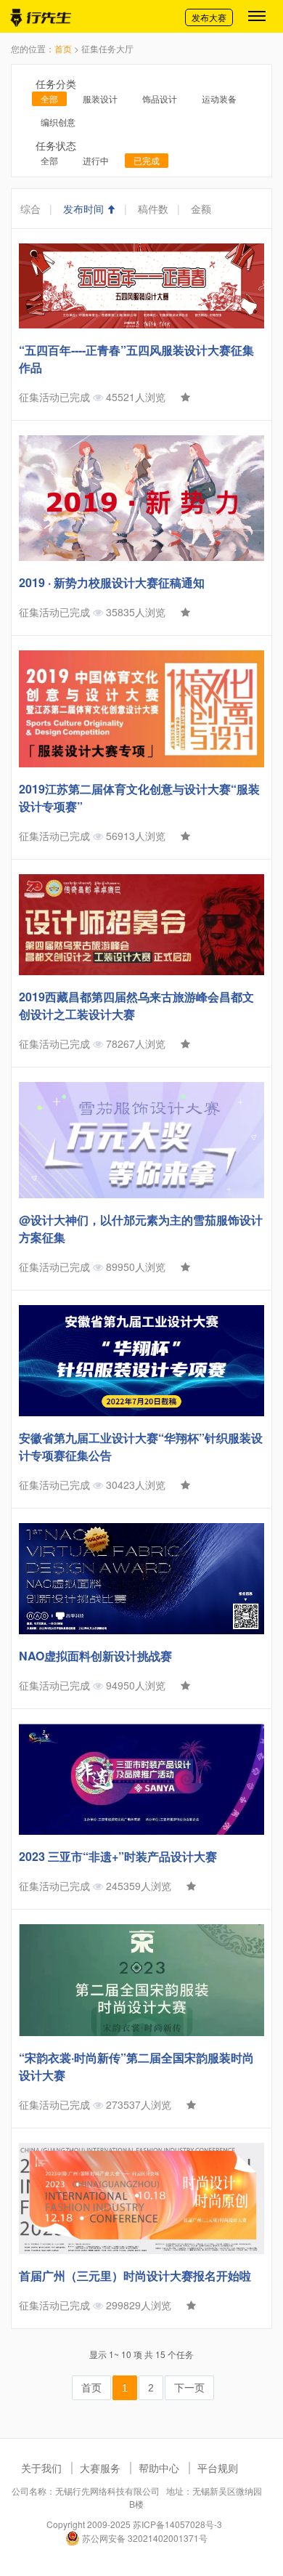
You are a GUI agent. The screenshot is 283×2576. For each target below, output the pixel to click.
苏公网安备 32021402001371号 (144, 2538)
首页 (63, 48)
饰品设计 (160, 98)
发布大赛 (209, 17)
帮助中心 (159, 2468)
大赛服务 (100, 2468)
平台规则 (218, 2468)
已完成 (147, 160)
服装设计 (100, 98)
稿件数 (153, 209)
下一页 (189, 2388)
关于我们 (41, 2468)
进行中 (96, 160)
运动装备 (219, 98)
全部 (49, 98)
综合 (30, 209)
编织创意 (58, 122)
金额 (201, 209)
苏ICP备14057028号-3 (177, 2524)
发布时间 (85, 209)
